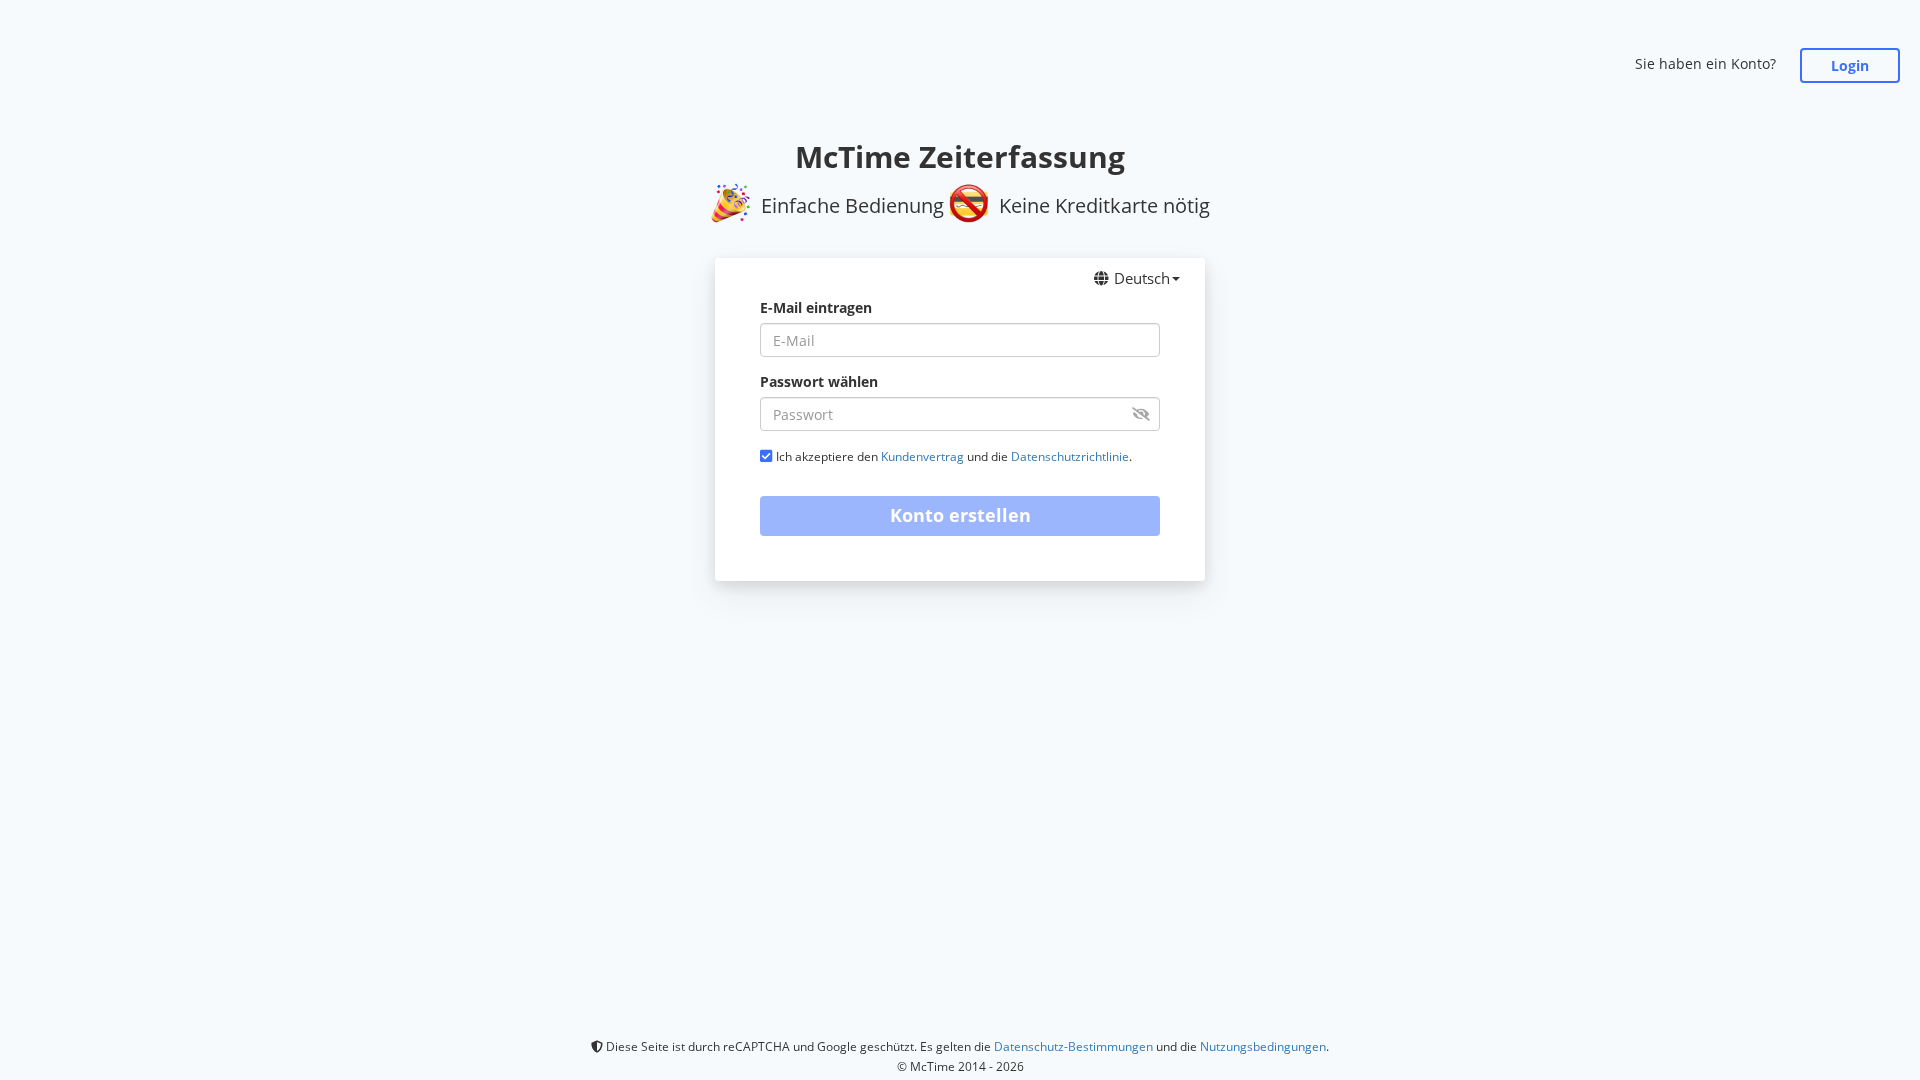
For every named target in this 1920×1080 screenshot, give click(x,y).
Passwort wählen (819, 381)
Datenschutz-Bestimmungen (1073, 1046)
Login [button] (1850, 65)
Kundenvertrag (922, 456)
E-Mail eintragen (816, 307)
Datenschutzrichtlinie (1070, 456)
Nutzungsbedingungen (1263, 1046)
